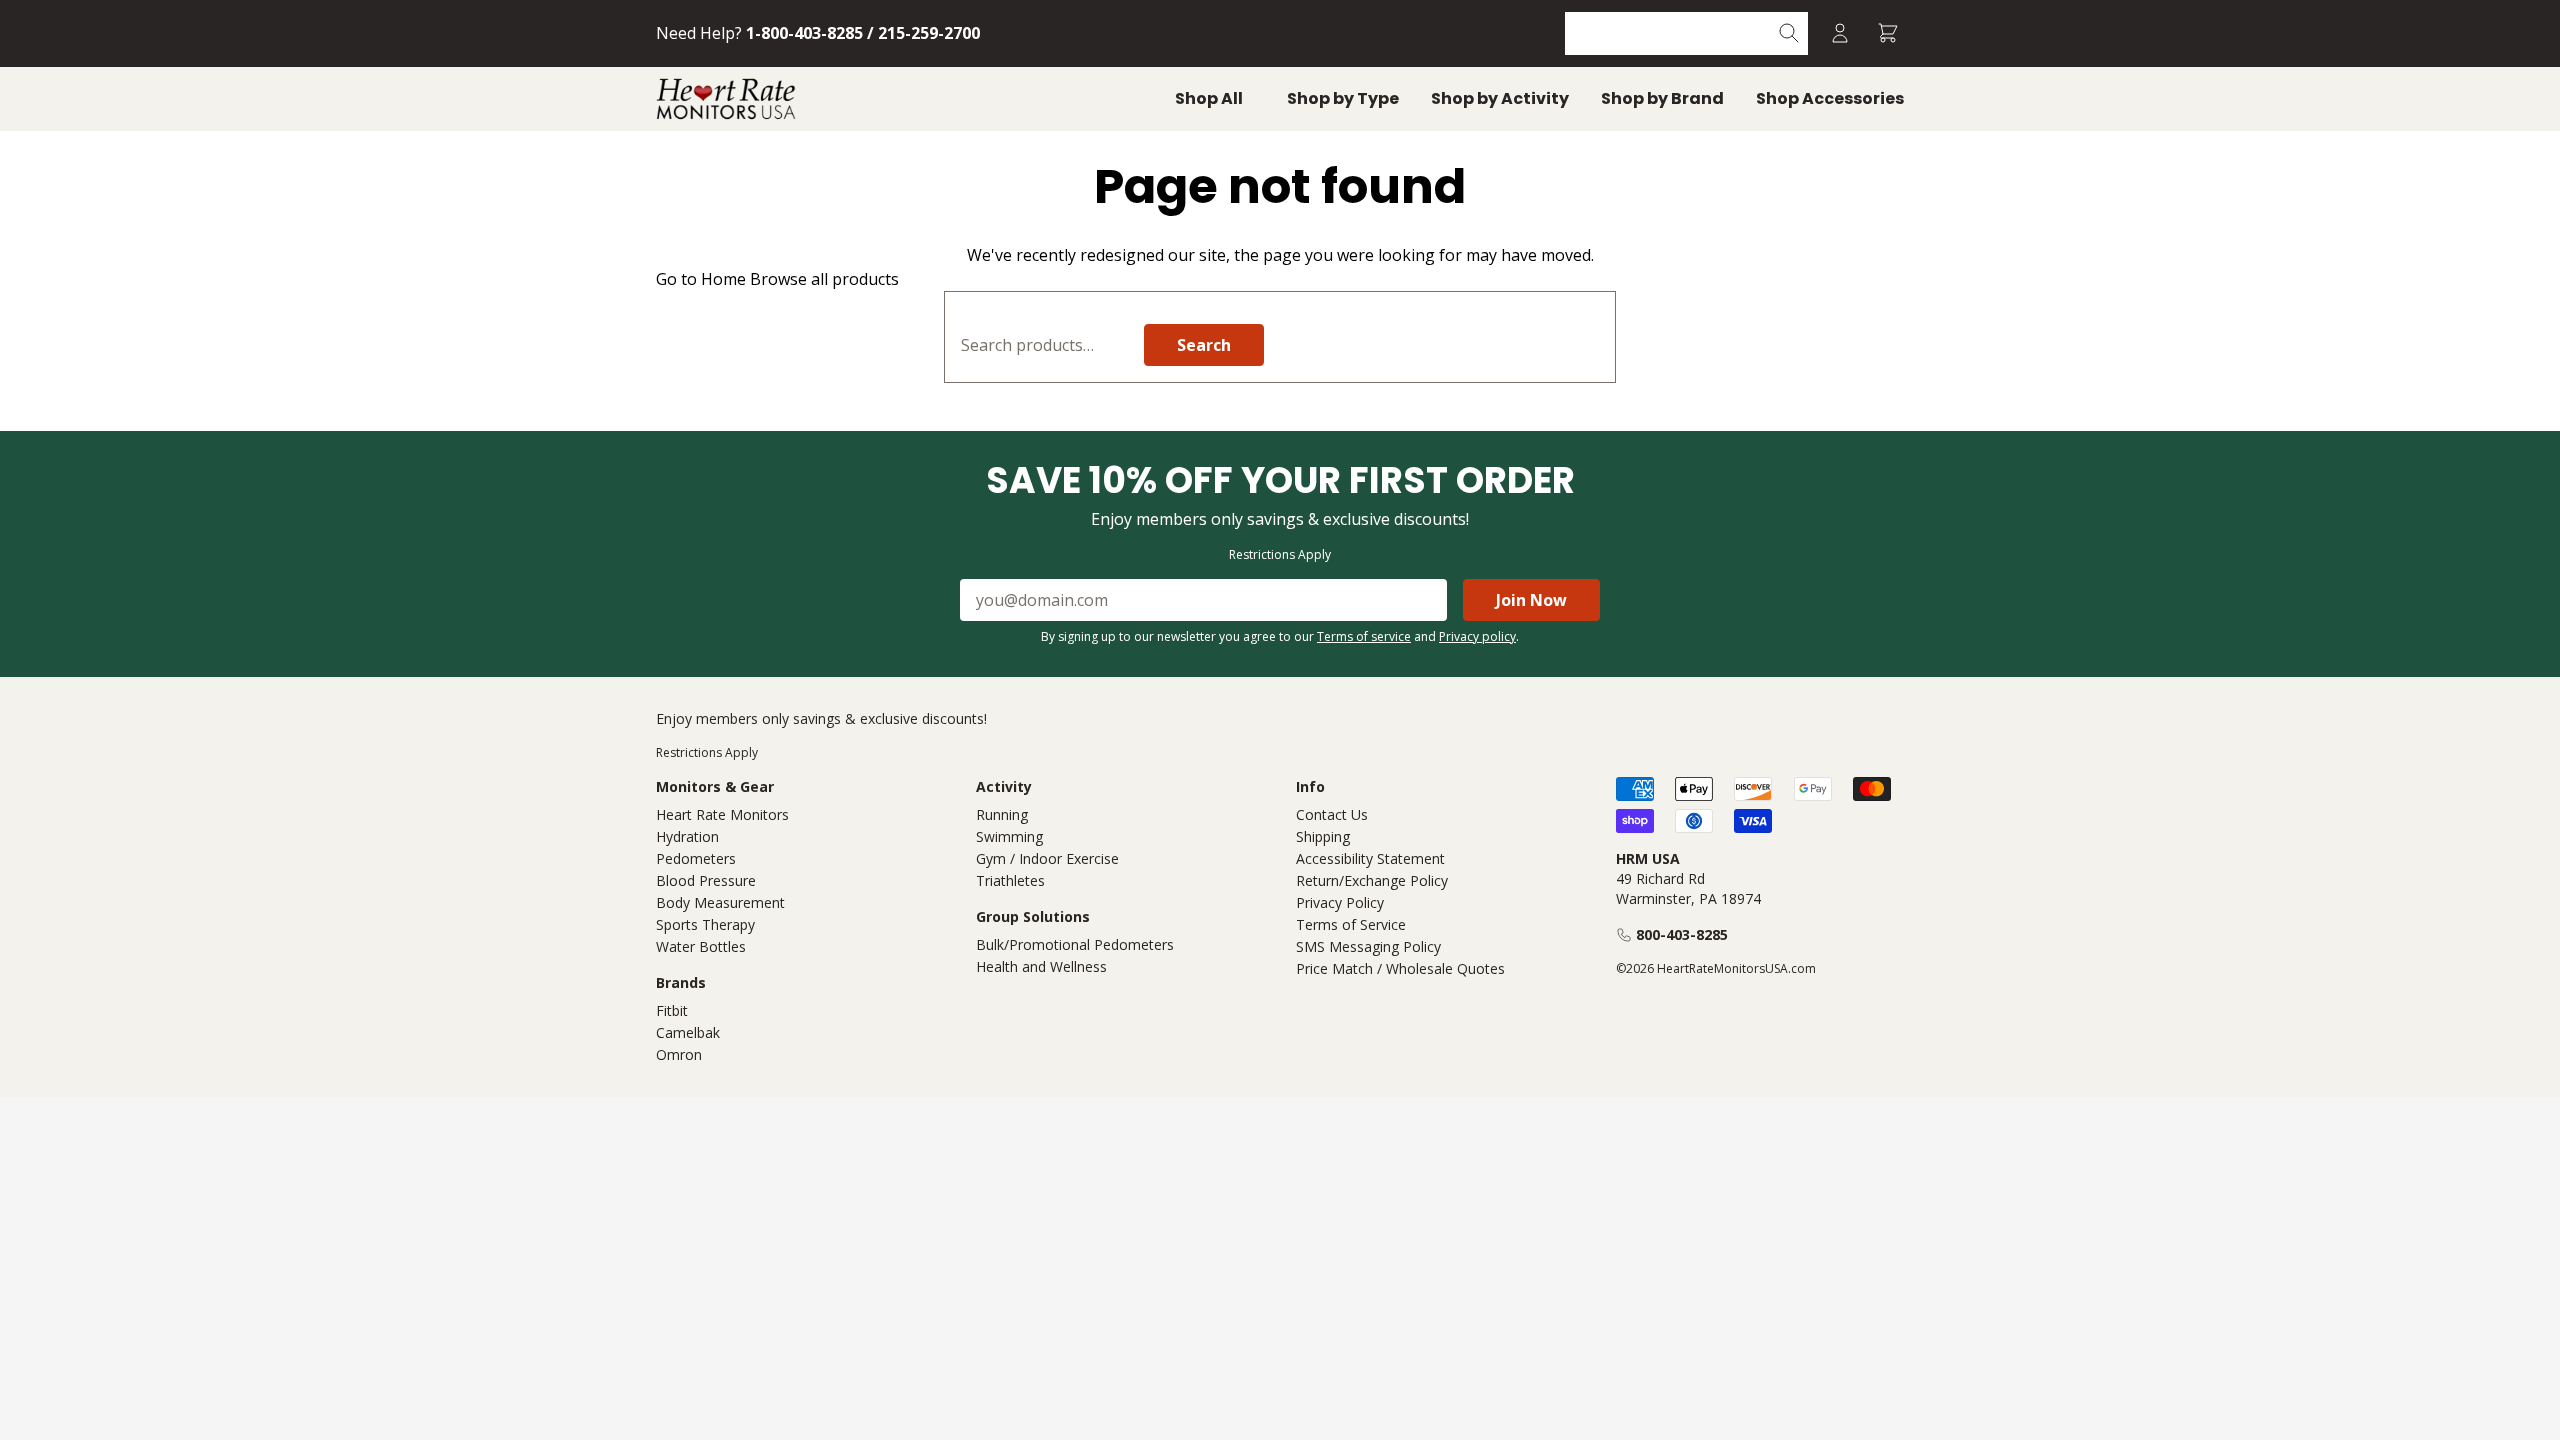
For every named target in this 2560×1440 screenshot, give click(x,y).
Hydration (687, 836)
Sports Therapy (705, 924)
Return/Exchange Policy (1372, 880)
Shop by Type (1343, 98)
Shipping (1323, 836)
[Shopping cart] (1888, 33)
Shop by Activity (1500, 98)
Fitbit (672, 1010)
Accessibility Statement (1370, 858)
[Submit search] (1789, 33)
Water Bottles (701, 946)
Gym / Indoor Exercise (1047, 858)
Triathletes (1010, 880)
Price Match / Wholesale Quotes (1400, 968)
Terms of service (1364, 636)
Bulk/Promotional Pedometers (1075, 944)
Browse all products (824, 279)
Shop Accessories (1830, 98)
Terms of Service (1351, 924)
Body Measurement (720, 902)
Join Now (1531, 600)
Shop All (1209, 98)
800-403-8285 (1682, 934)
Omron (679, 1054)
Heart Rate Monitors (722, 814)
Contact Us (1332, 814)
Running (1002, 814)
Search (1204, 345)
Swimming (1009, 836)
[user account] (1840, 33)
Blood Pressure (706, 880)
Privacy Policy (1340, 902)
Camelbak (688, 1032)
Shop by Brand (1662, 98)
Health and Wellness (1041, 966)
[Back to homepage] (726, 99)
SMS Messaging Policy (1368, 946)
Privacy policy (1477, 636)
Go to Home (701, 279)
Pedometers (696, 858)
